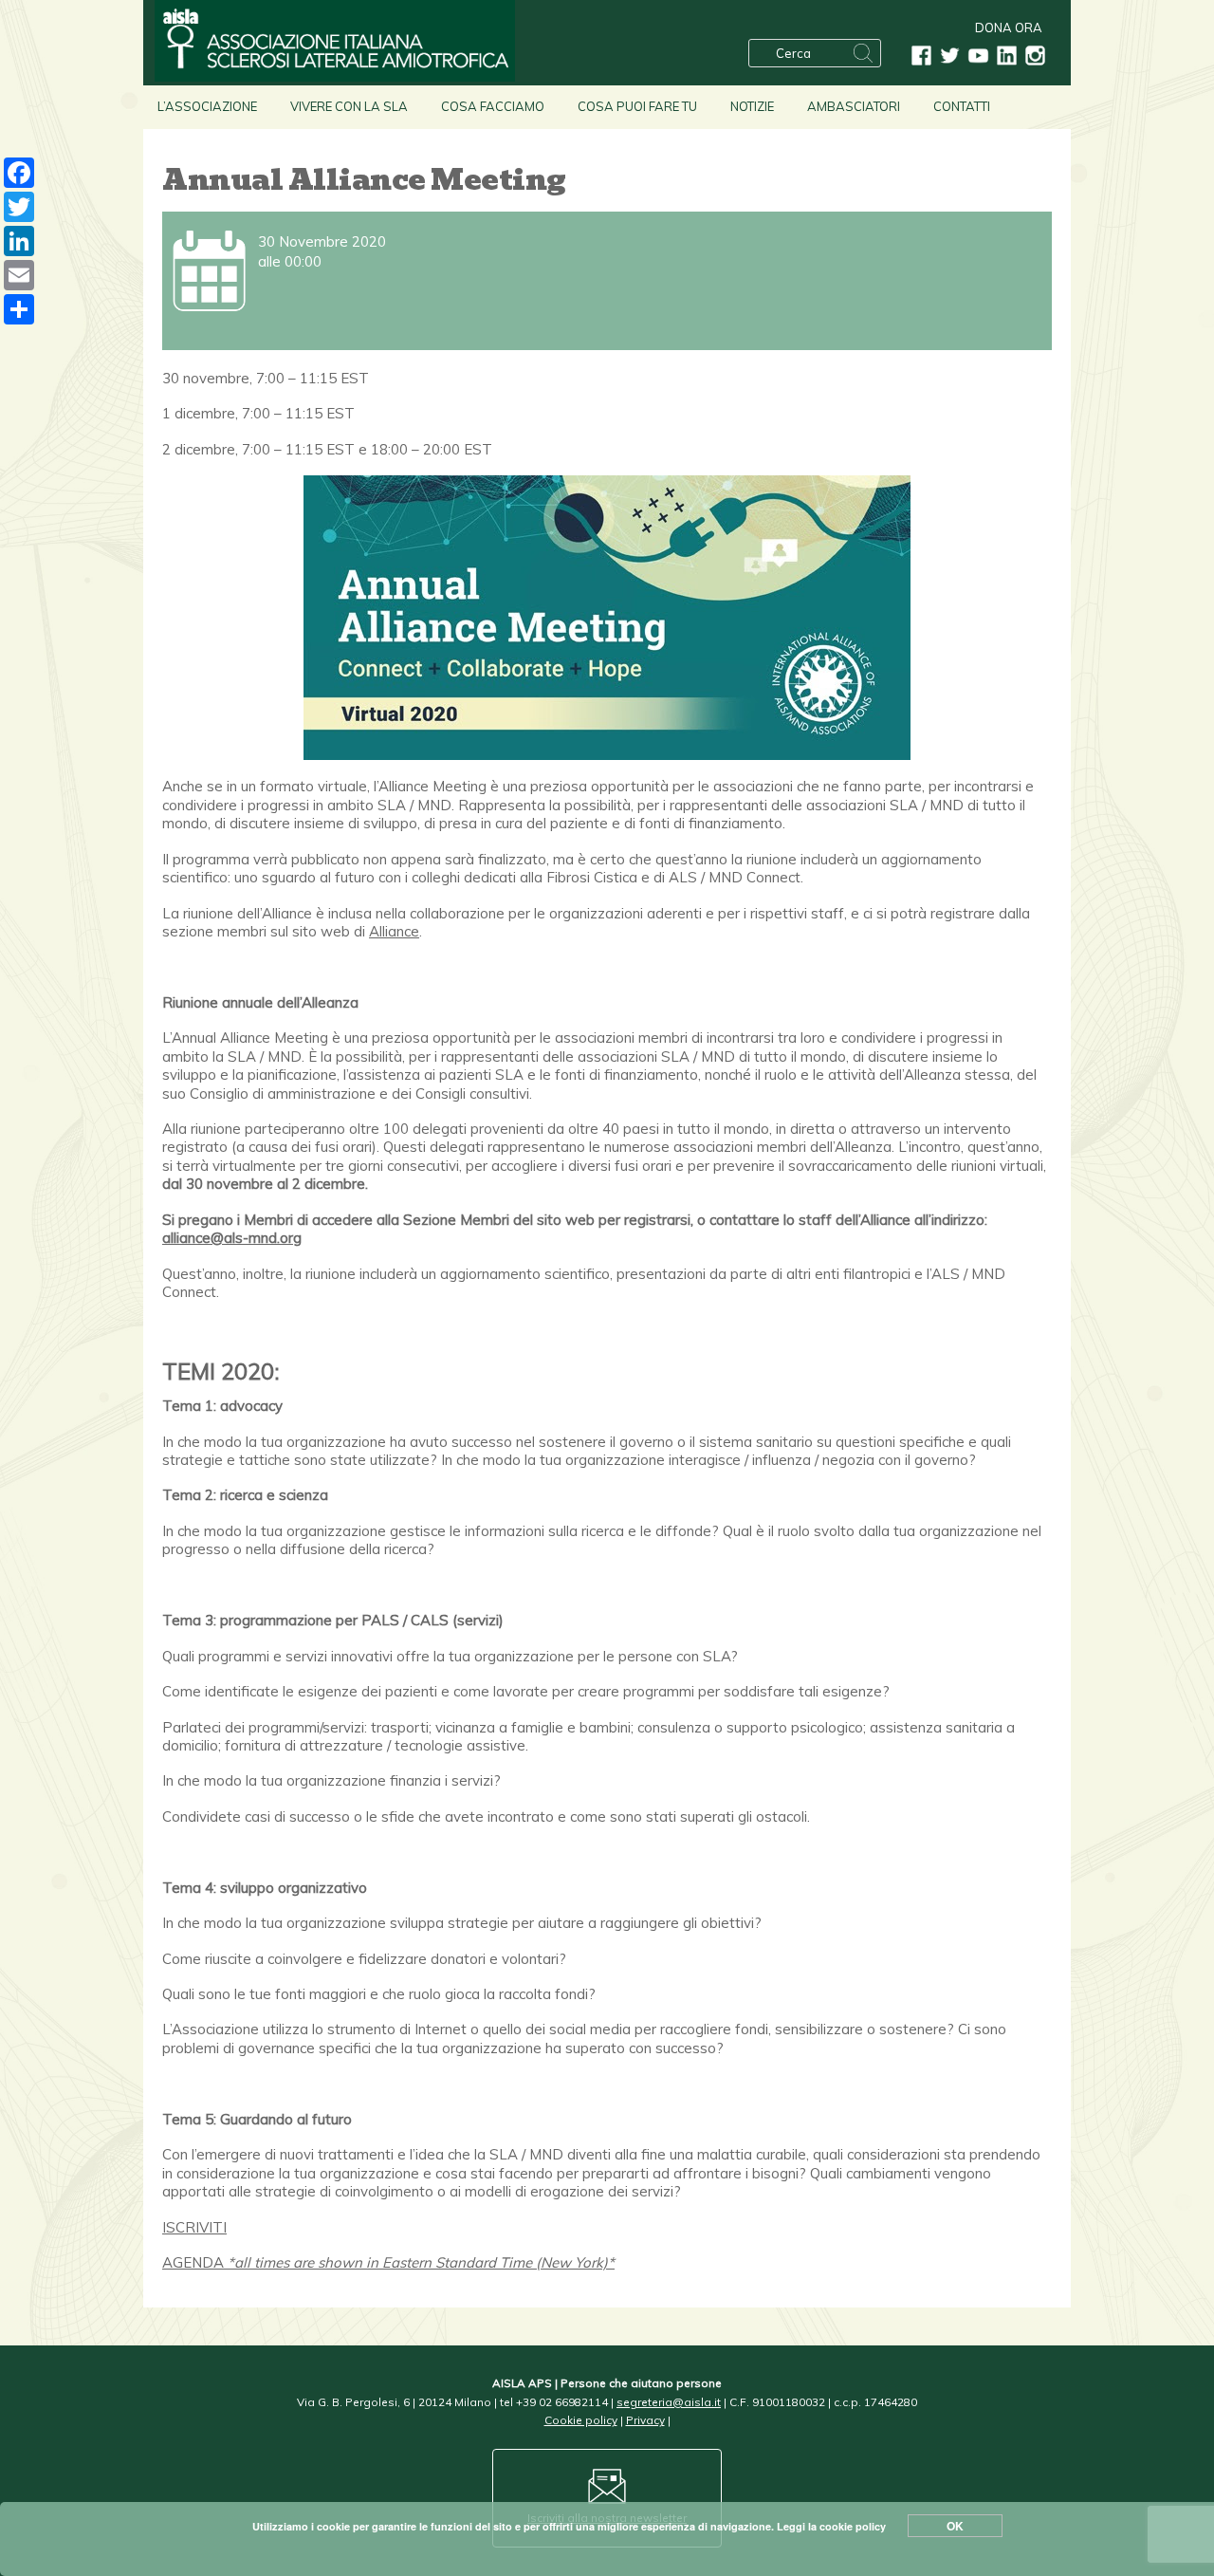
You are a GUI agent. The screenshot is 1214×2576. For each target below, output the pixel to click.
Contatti (962, 106)
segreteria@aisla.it (669, 2402)
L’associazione (207, 106)
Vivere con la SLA (349, 106)
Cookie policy (581, 2420)
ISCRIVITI (194, 2227)
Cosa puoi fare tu (637, 106)
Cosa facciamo (493, 106)
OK (955, 2526)
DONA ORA (1009, 28)
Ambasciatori (854, 106)
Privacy (645, 2420)
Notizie (752, 106)
